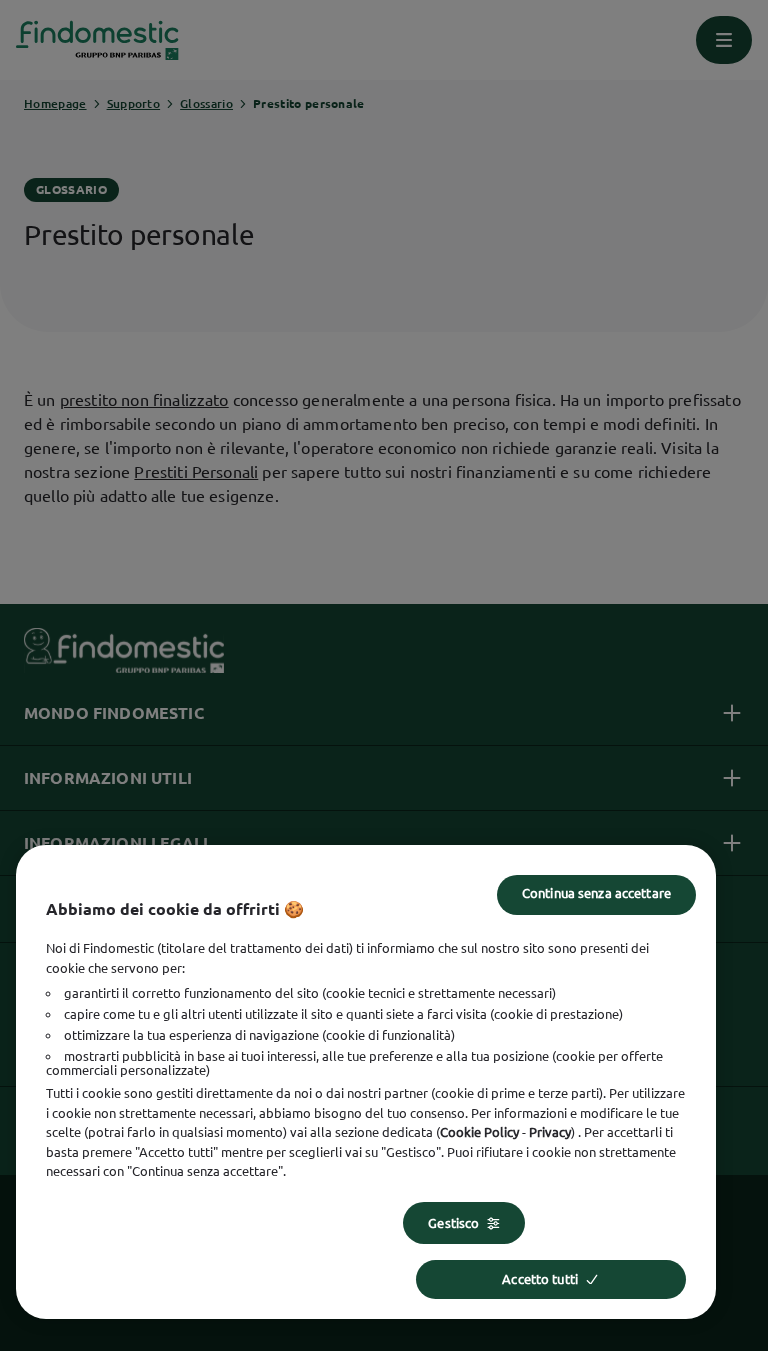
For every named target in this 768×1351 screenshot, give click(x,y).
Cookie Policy (479, 1132)
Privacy (550, 1132)
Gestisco (453, 1223)
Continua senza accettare (596, 893)
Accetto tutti (540, 1279)
